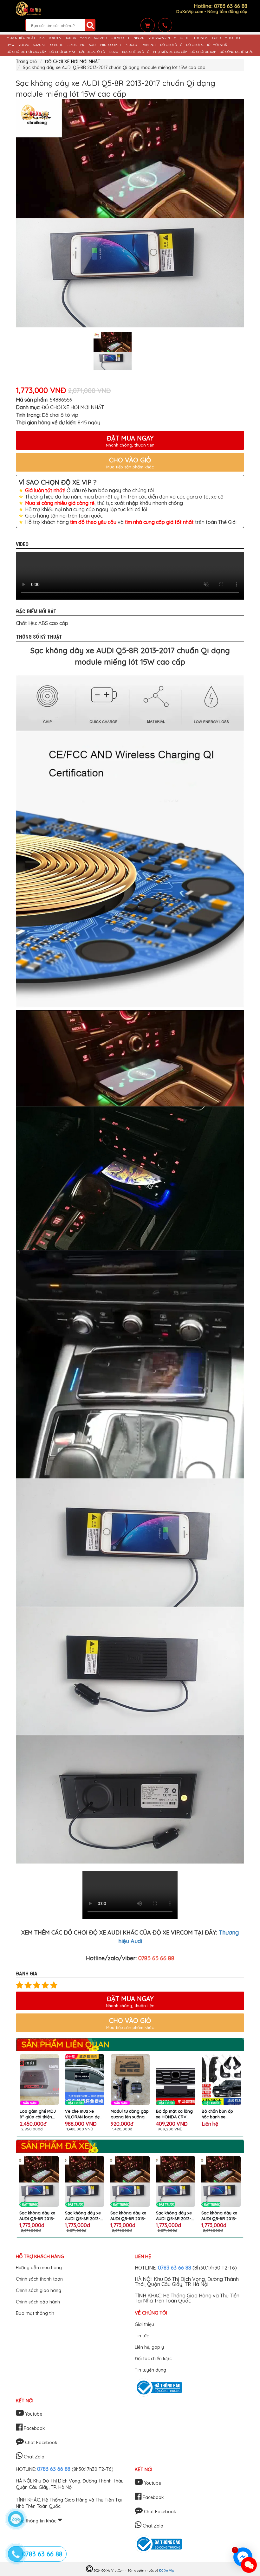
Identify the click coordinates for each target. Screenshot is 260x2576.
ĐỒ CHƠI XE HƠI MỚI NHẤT (208, 45)
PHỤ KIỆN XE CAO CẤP (170, 52)
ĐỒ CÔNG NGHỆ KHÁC (237, 52)
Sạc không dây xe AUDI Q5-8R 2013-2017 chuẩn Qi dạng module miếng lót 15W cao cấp (38, 2216)
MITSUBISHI (234, 38)
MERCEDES (182, 38)
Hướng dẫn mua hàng (39, 2268)
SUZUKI (39, 45)
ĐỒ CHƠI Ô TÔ (171, 45)
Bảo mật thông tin (35, 2313)
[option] (130, 213)
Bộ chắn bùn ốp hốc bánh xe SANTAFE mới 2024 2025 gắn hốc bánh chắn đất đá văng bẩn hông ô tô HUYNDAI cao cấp (175, 2114)
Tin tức (142, 2336)
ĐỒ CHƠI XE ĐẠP (203, 52)
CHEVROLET (120, 38)
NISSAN (139, 38)
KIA (42, 38)
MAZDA (85, 38)
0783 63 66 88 (175, 2267)
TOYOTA (54, 38)
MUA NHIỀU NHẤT (21, 38)
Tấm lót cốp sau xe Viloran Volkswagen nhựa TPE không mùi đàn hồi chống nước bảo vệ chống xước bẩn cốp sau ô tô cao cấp (221, 2114)
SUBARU (101, 38)
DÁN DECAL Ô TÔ (92, 52)
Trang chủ (26, 61)
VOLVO (24, 45)
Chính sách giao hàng (39, 2290)
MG (83, 45)
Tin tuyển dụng (150, 2370)
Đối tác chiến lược (153, 2359)
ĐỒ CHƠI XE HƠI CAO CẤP (26, 52)
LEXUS (71, 45)
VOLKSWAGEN (159, 38)
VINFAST (150, 45)
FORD (216, 38)
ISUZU (114, 52)
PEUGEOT (132, 45)
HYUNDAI (201, 38)
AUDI (93, 45)
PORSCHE (56, 45)
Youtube (33, 2414)
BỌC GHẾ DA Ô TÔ (136, 52)
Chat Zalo (33, 2457)
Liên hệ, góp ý (149, 2347)
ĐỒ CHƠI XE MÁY (62, 52)
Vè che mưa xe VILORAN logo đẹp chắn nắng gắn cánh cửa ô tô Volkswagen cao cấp (38, 2114)
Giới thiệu (144, 2324)
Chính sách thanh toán (39, 2279)
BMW (11, 45)
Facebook (34, 2428)
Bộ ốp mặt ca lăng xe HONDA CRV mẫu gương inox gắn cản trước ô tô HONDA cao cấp (129, 2114)
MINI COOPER (110, 45)
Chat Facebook (41, 2443)
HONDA (70, 38)
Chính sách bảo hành (38, 2302)
